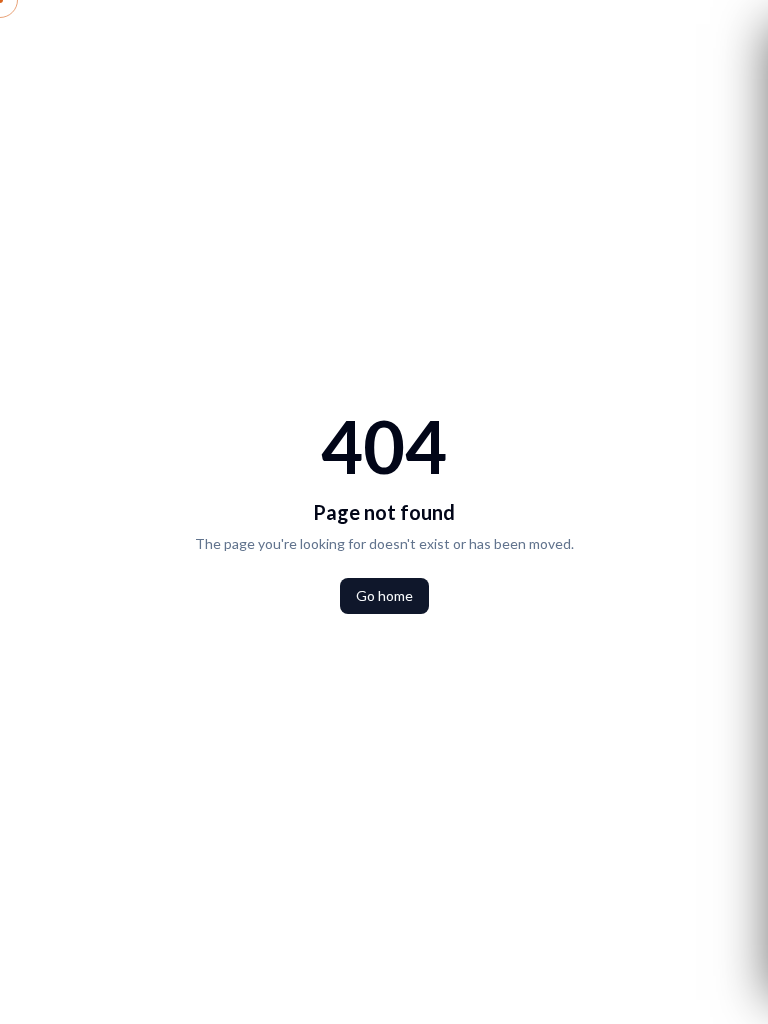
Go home (384, 595)
